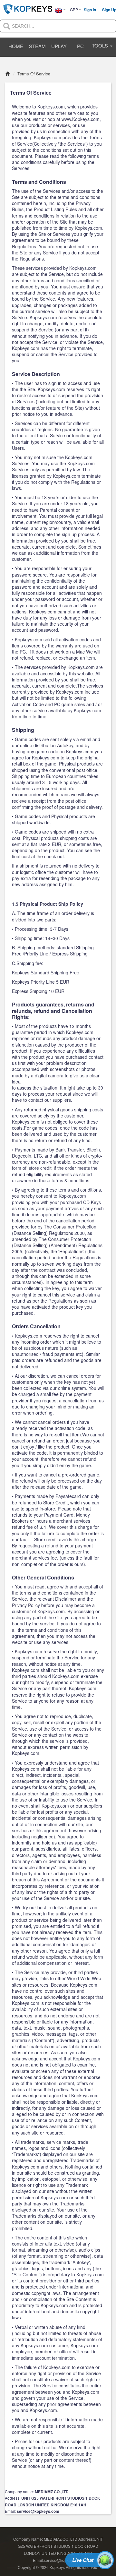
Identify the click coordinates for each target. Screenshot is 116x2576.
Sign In (90, 10)
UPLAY (59, 46)
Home (16, 46)
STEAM (37, 46)
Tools (101, 45)
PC (80, 46)
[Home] (8, 74)
